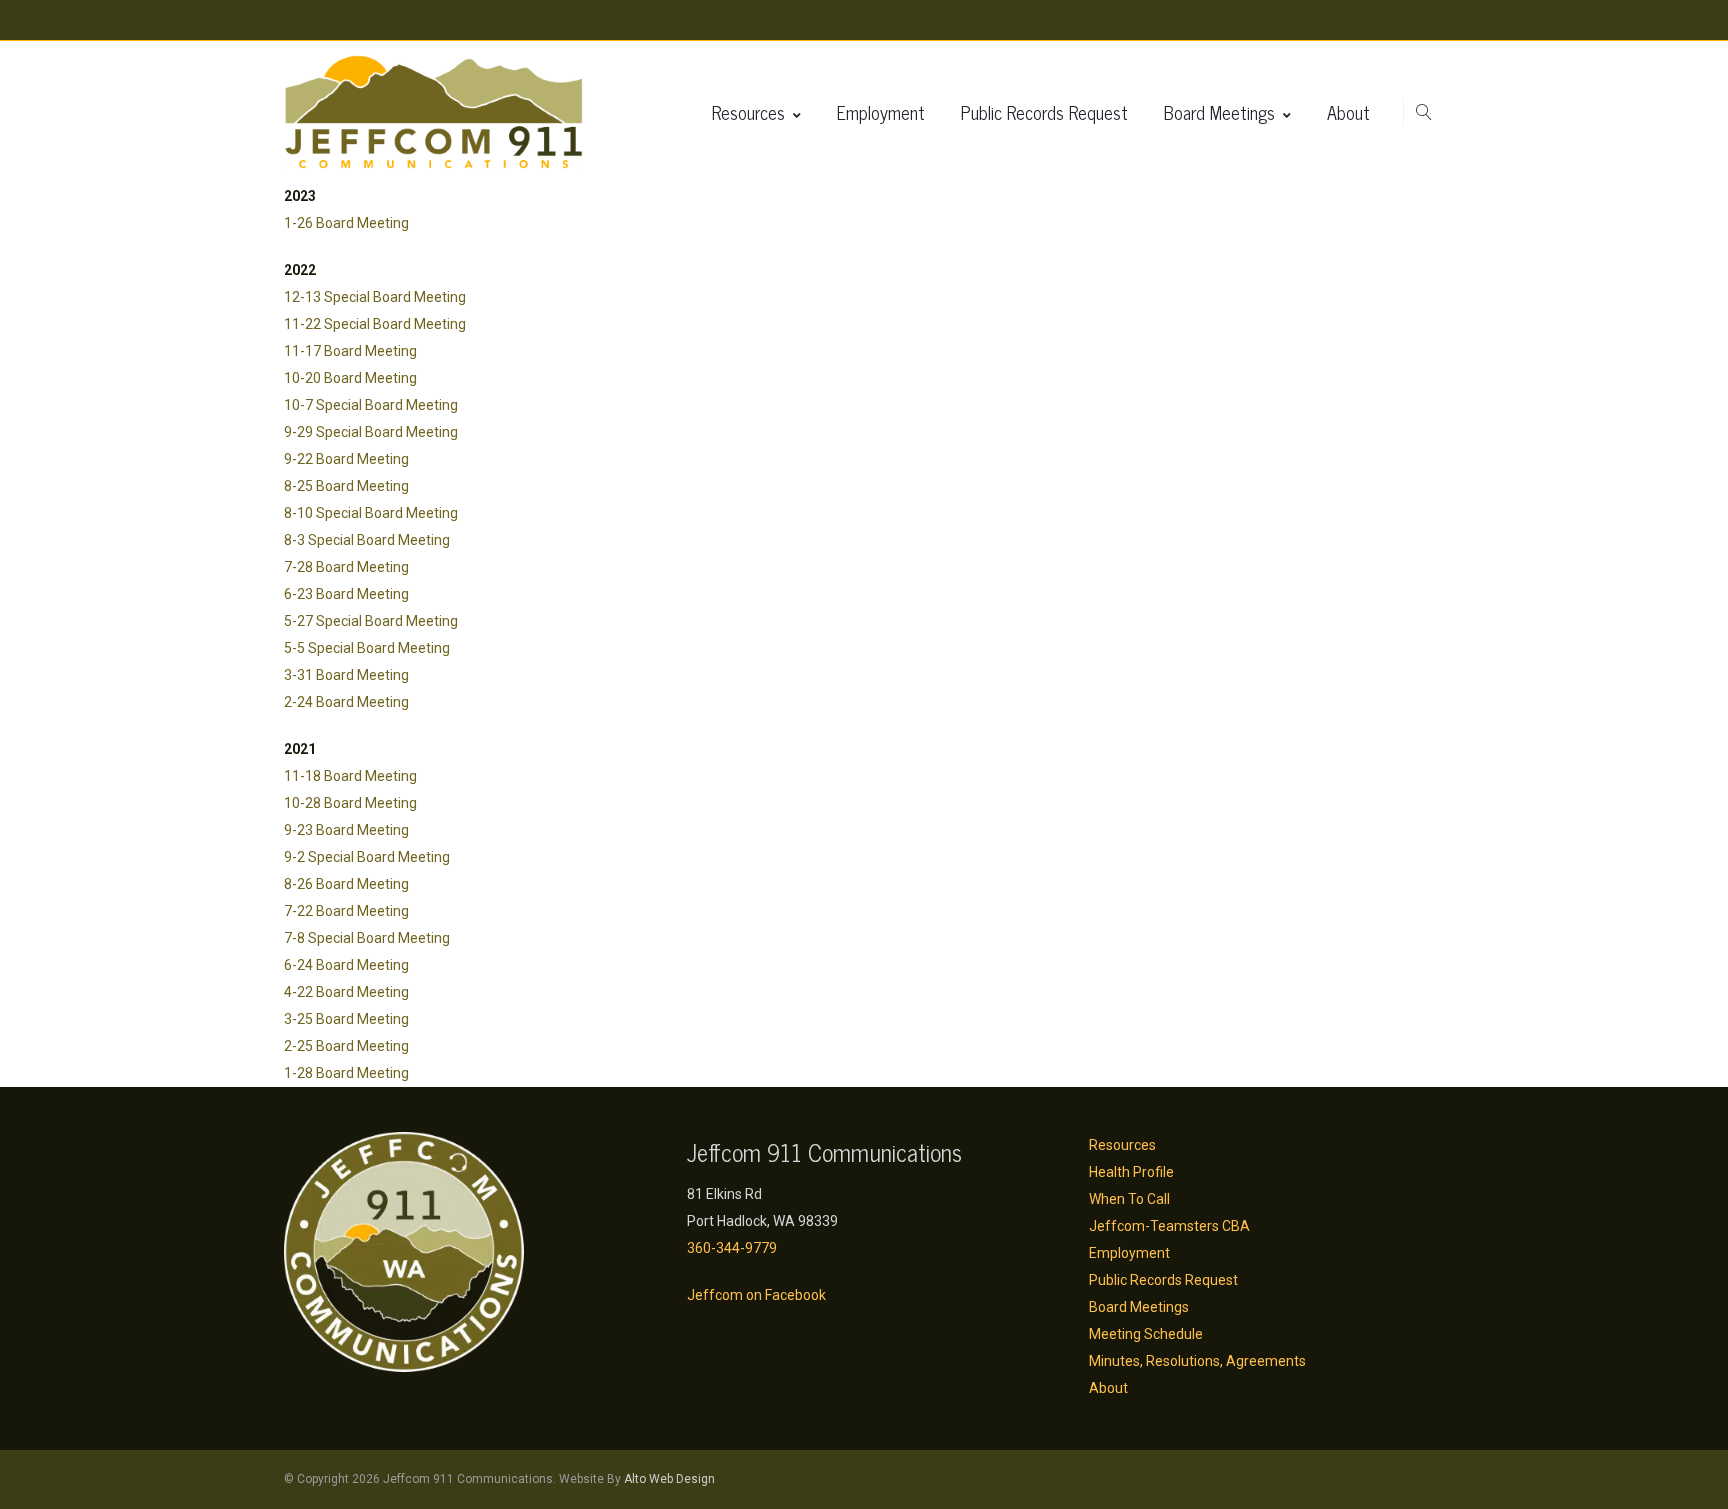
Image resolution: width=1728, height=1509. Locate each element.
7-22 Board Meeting (346, 911)
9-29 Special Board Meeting (371, 432)
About (1348, 112)
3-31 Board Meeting (346, 675)
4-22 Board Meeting (346, 992)
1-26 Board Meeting (346, 223)
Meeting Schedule (1146, 1334)
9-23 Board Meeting (346, 830)
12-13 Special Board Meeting (375, 297)
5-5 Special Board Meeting (367, 648)
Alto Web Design (669, 1479)
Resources (748, 112)
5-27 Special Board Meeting (371, 621)
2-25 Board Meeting (346, 1046)
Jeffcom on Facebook (756, 1295)
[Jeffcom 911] (434, 112)
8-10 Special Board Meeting (371, 513)
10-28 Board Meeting (350, 803)
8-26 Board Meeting (346, 884)
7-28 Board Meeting (346, 567)
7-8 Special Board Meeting (367, 938)
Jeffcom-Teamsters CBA (1169, 1226)
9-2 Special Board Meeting (367, 857)
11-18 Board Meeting (350, 776)
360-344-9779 (732, 1248)
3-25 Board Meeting (346, 1019)
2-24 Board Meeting (346, 702)
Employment (881, 112)
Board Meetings (1219, 112)
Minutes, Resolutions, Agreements (1197, 1361)
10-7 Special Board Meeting (371, 405)
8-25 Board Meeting (346, 486)
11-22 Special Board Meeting (375, 324)
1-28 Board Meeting (346, 1073)
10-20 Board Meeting (350, 378)
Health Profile (1131, 1172)
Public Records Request (1044, 112)
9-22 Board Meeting (346, 459)
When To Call (1129, 1199)
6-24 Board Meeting (346, 965)
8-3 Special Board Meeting (367, 540)
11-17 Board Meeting (350, 351)
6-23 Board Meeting (346, 594)
